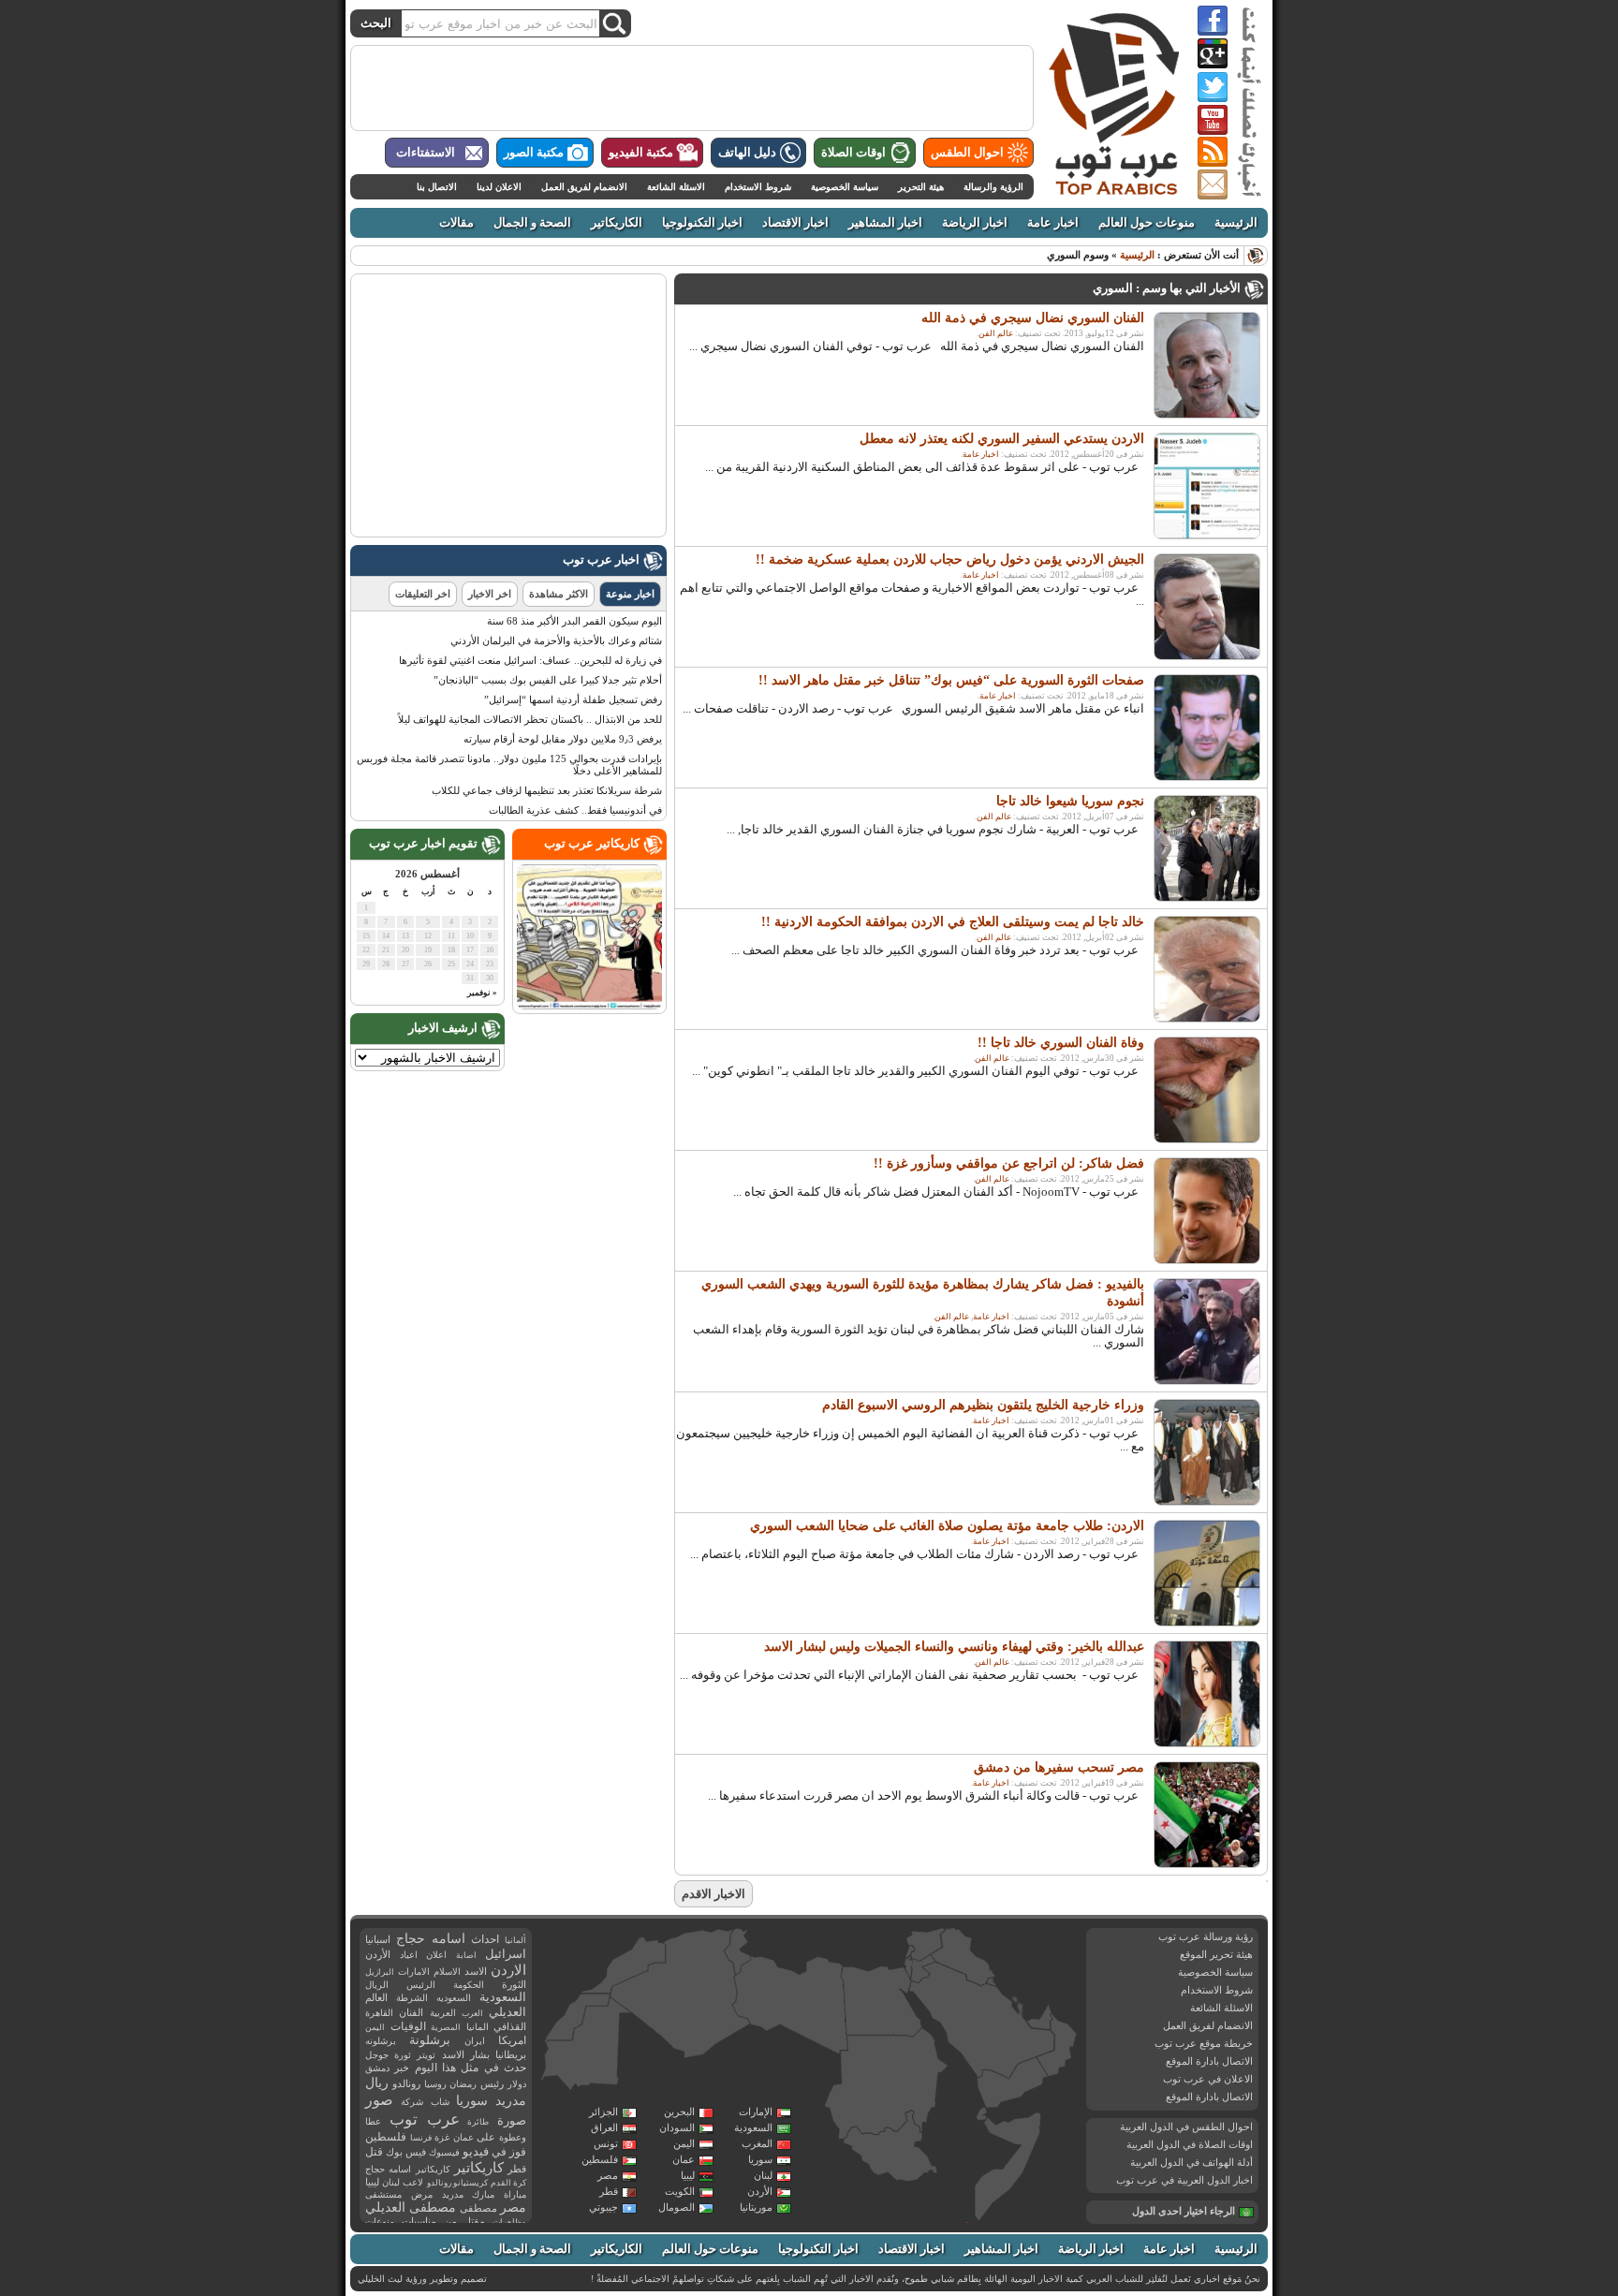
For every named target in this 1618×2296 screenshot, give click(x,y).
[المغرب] (624, 1965)
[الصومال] (1008, 2166)
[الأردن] (923, 1969)
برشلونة (430, 2040)
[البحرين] (1016, 2001)
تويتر (426, 2055)
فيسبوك (444, 2152)
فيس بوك (406, 2152)
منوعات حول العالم (1147, 223)
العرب (472, 2013)
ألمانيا (515, 1940)
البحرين (679, 2112)
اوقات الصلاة (853, 153)
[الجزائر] (680, 1994)
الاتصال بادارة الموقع (1209, 2061)
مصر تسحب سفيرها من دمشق (1059, 1767)
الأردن (760, 2191)
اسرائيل (506, 1954)
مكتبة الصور (534, 153)
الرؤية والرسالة (993, 187)
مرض (422, 2194)
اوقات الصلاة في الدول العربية (1190, 2144)
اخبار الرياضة (975, 223)
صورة (512, 2120)
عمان (684, 2159)
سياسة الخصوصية (845, 187)
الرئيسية (1236, 223)
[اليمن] (1011, 2083)
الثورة (514, 1985)
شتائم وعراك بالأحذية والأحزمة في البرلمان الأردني (556, 640)
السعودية (753, 2127)
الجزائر (603, 2112)
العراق (604, 2127)
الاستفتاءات (426, 153)
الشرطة (412, 1998)
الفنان (411, 2013)
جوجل (377, 2055)
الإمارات (756, 2112)
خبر (402, 2068)
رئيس (492, 2083)
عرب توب (425, 2119)
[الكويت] (991, 1982)
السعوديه (454, 1998)
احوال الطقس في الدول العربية (1186, 2127)
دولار (517, 2084)
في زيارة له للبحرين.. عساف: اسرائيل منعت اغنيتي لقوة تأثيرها (530, 660)
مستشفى (383, 2194)
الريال (377, 1985)
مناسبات (419, 2222)
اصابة (466, 1955)
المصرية (446, 2027)
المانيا (478, 2027)
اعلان (436, 1955)
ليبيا (688, 2175)
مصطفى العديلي (411, 2208)
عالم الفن (996, 333)
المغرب (757, 2143)
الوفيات (408, 2026)
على (486, 2137)
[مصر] (882, 2002)
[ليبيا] (790, 2006)
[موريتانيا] (586, 2046)
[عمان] (1058, 2046)
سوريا (760, 2159)
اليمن (684, 2143)
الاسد (476, 1971)
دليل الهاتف (747, 153)
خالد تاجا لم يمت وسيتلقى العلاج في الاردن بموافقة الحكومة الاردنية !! (953, 922)
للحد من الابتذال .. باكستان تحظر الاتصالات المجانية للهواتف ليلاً (530, 719)
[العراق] (963, 1957)
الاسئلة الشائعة (676, 187)
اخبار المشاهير (885, 223)
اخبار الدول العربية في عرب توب (1184, 2180)
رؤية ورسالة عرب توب (1206, 1936)
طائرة (478, 2122)
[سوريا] (925, 1944)
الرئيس (421, 1985)
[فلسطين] (908, 1967)
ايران (475, 2041)
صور (379, 2100)
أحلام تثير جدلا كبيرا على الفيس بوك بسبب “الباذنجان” (548, 680)
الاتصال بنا (437, 187)
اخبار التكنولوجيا (702, 223)
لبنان (763, 2175)
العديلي (507, 2012)
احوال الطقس (967, 153)
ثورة (403, 2055)
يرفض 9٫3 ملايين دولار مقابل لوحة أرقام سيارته (563, 739)
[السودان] (885, 2085)
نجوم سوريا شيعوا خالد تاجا (1070, 801)
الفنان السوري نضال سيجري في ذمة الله (1033, 318)
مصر (608, 2175)
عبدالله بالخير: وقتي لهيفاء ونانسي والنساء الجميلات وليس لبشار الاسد (954, 1647)
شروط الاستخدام (758, 187)
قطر (609, 2191)
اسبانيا (378, 1939)
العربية (443, 2013)
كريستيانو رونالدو (457, 2183)
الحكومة (469, 1985)
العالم (376, 1997)
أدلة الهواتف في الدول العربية (1191, 2162)
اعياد (409, 1955)
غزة (442, 2137)
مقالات (456, 223)
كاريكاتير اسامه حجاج (408, 2169)
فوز (518, 2152)
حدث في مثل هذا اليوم (471, 2068)
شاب (440, 2102)
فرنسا (421, 2138)
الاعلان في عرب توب (1208, 2079)
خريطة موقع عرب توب (1204, 2043)
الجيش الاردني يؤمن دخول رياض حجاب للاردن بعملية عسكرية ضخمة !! (950, 559)
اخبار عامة (1053, 223)
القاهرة (379, 2013)
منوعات (380, 2222)
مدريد (453, 2194)
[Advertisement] (692, 88)
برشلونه (381, 2041)
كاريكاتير (479, 2168)
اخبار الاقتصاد (795, 223)
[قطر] (1020, 2013)
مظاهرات (509, 2222)
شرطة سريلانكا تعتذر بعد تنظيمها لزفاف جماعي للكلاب (547, 790)
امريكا (512, 2040)
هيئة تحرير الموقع (1216, 1954)
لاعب (413, 2182)
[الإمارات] (1039, 2016)
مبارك (483, 2194)
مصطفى (478, 2208)
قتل (374, 2152)
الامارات (414, 1972)
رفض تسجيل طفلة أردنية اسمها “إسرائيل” (573, 699)
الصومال (677, 2207)
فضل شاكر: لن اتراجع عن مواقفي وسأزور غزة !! (1009, 1163)
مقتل (474, 2221)
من (450, 2221)
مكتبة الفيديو (641, 153)
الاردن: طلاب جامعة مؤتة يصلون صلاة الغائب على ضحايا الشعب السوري (947, 1526)
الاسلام (447, 1972)
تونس (606, 2143)
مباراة (515, 2194)
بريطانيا (511, 2054)
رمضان (463, 2084)
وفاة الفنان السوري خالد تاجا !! (1061, 1043)
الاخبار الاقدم (713, 1894)
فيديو (476, 2151)
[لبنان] (911, 1952)
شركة (412, 2102)
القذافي (510, 2026)
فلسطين (600, 2159)
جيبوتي (603, 2207)
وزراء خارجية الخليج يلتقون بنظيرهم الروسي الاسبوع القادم (983, 1405)
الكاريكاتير (617, 223)
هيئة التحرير (921, 187)
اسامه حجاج (431, 1939)
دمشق (377, 2068)
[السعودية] (980, 2022)
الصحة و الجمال (532, 223)
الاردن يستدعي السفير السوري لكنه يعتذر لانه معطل (1002, 439)
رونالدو (406, 2084)
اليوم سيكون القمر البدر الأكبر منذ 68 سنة (574, 621)
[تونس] (738, 1951)
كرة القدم (508, 2183)
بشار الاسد (466, 2054)
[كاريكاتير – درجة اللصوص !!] (589, 1006)
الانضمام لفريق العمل (584, 187)
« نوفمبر (482, 993)
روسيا (435, 2084)
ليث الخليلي (380, 2279)
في (499, 2152)
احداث (485, 1939)
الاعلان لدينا (499, 187)
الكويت (680, 2191)
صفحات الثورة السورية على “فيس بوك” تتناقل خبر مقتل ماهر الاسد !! (951, 680)
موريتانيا (756, 2207)
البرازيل (380, 1972)
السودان (677, 2127)
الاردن (508, 1970)
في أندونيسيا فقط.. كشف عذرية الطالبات (575, 810)
